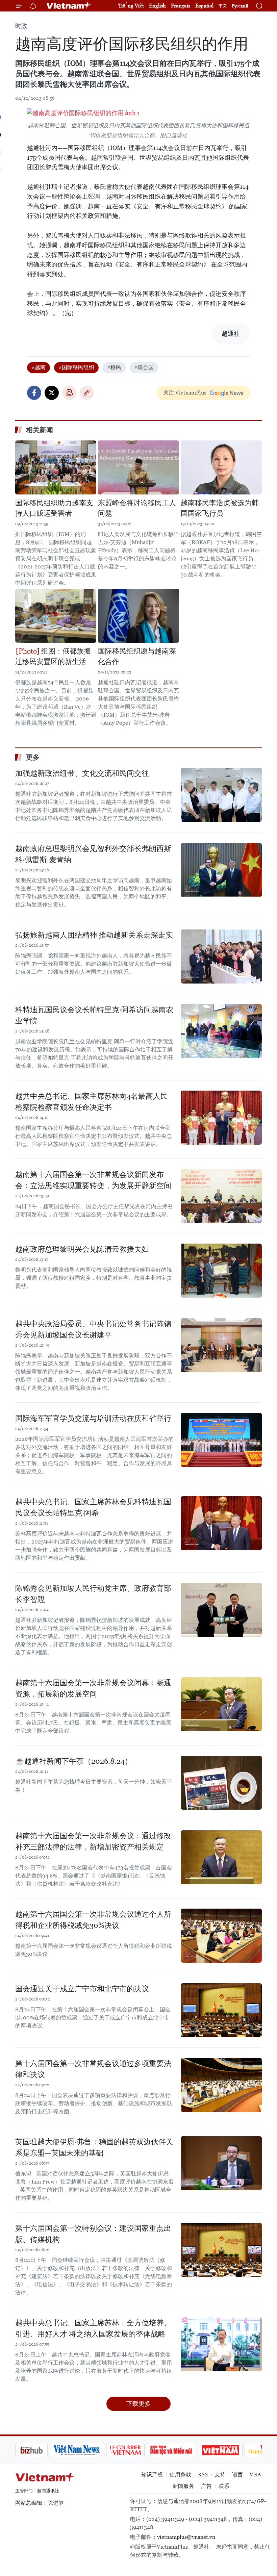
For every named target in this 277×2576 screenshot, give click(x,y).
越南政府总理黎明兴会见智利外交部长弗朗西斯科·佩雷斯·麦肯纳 (93, 854)
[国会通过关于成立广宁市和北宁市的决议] (221, 2010)
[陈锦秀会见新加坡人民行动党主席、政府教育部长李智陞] (221, 1610)
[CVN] (91, 2450)
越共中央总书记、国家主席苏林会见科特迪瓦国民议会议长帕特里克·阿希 (93, 1507)
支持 (220, 2475)
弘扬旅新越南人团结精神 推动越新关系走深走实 (94, 935)
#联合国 (144, 367)
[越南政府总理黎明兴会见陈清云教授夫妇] (221, 1271)
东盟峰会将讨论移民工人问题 (137, 508)
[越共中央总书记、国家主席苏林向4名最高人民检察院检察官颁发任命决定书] (221, 1118)
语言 (237, 2475)
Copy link (87, 393)
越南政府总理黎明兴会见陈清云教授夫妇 (82, 1249)
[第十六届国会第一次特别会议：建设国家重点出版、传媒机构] (221, 2250)
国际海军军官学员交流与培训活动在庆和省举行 (93, 1418)
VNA (255, 2475)
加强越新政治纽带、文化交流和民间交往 (82, 773)
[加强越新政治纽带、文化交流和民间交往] (221, 795)
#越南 (39, 367)
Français (181, 6)
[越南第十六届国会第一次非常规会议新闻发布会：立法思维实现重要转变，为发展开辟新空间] (221, 1196)
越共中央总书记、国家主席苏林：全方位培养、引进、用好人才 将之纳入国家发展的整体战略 (93, 2328)
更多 (33, 757)
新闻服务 (183, 2486)
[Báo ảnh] (186, 2450)
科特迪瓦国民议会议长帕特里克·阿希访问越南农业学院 (94, 1015)
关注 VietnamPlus (185, 393)
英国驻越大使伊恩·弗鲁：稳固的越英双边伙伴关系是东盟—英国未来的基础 (94, 2147)
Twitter (52, 393)
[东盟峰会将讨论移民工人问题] (138, 467)
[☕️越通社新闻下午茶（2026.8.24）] (221, 1783)
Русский (240, 6)
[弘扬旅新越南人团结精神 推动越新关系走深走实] (221, 957)
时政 (21, 26)
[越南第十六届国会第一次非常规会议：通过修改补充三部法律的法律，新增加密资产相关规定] (221, 1857)
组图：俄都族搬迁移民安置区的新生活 (53, 657)
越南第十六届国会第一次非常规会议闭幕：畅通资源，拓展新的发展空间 (93, 1688)
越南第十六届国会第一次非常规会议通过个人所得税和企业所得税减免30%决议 (93, 1920)
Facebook (34, 393)
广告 (206, 2486)
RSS (203, 2475)
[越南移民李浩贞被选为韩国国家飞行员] (221, 467)
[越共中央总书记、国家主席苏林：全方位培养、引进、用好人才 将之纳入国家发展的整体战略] (221, 2344)
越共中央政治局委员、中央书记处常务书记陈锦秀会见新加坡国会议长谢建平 (93, 1329)
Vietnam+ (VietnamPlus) (69, 6)
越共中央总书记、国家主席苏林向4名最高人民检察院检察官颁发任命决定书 (92, 1102)
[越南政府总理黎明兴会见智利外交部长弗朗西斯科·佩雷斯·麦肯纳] (221, 870)
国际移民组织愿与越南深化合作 (137, 657)
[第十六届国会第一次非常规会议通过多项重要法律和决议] (221, 2085)
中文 (223, 6)
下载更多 (138, 2404)
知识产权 (152, 2475)
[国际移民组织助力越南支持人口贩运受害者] (56, 467)
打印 (69, 393)
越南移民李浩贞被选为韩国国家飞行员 (220, 508)
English (157, 6)
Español (204, 6)
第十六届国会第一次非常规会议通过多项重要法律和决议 (93, 2069)
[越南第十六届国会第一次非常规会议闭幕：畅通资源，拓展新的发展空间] (221, 1704)
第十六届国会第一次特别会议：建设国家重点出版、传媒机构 (93, 2234)
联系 (224, 2486)
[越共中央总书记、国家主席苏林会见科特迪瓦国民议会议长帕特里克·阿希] (221, 1523)
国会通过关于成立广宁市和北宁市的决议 (82, 1989)
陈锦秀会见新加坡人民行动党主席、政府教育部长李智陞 (93, 1594)
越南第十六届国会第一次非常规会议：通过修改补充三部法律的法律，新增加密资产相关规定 (93, 1841)
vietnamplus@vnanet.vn (186, 2537)
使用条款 (180, 2475)
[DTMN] (137, 2450)
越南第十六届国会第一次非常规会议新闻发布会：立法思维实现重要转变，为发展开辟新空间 (93, 1180)
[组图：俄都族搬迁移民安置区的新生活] (56, 616)
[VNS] (42, 2450)
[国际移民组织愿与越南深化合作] (138, 616)
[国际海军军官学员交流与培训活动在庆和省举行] (221, 1440)
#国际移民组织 (76, 367)
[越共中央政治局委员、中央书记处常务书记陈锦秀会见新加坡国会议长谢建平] (221, 1345)
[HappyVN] (232, 2450)
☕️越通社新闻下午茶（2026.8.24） (74, 1761)
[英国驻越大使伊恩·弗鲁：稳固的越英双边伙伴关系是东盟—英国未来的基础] (221, 2163)
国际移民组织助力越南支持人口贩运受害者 (54, 508)
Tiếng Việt (131, 6)
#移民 (114, 367)
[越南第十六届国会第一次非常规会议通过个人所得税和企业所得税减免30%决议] (221, 1936)
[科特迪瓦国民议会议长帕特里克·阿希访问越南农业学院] (221, 1031)
